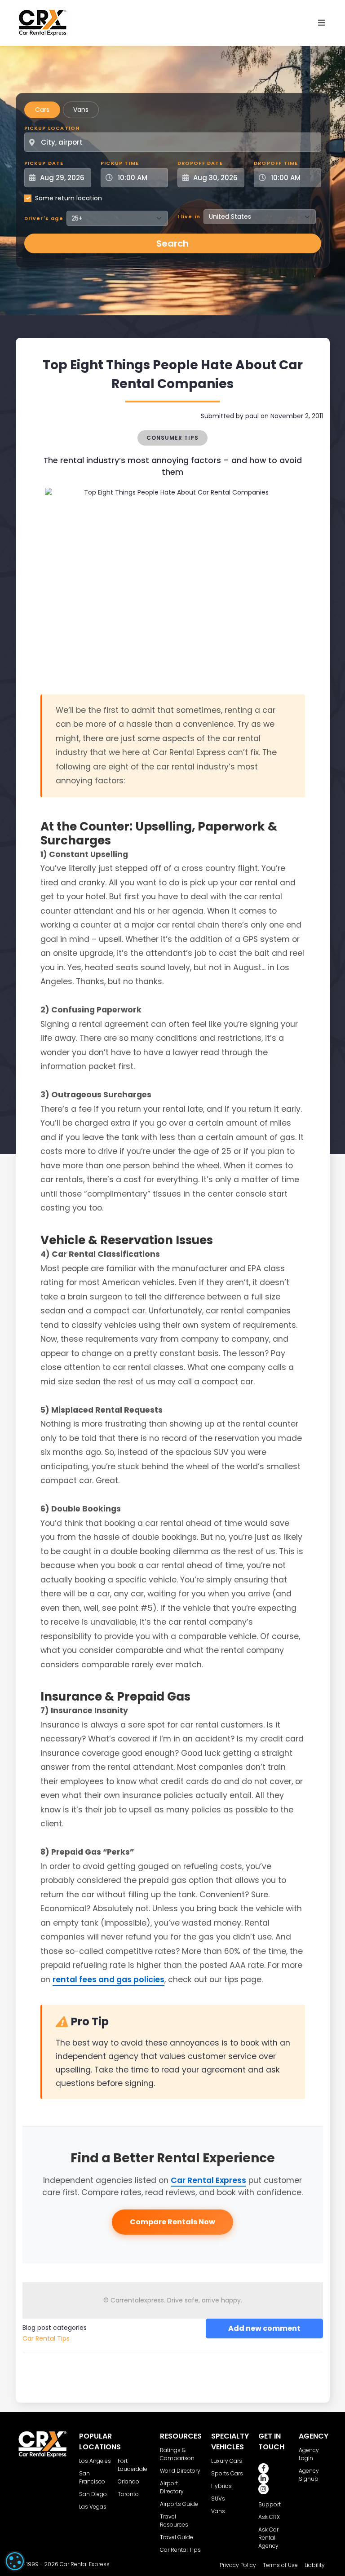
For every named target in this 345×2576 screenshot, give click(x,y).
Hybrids (221, 2486)
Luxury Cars (227, 2461)
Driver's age (44, 218)
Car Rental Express (208, 2180)
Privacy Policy (238, 2565)
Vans (81, 110)
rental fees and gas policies (108, 1979)
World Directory (180, 2471)
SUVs (218, 2499)
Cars (42, 110)
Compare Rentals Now (172, 2222)
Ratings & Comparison (177, 2454)
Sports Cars (227, 2473)
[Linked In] (263, 2479)
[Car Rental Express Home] (43, 22)
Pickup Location (52, 128)
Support (270, 2504)
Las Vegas (93, 2507)
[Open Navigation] (322, 23)
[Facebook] (263, 2468)
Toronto (128, 2494)
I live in (189, 217)
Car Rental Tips (46, 2338)
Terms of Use (280, 2565)
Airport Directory (172, 2487)
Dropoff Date (200, 163)
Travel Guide (177, 2537)
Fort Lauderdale (133, 2465)
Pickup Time (120, 163)
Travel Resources (174, 2521)
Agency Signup (309, 2475)
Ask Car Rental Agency (268, 2538)
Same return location (69, 198)
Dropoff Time (276, 163)
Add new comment (264, 2328)
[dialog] (15, 2561)
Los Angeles (95, 2461)
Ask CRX (269, 2517)
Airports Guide (179, 2504)
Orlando (128, 2481)
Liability (315, 2565)
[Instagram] (263, 2489)
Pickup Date (44, 163)
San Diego (93, 2494)
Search (172, 243)
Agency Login (309, 2454)
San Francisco (92, 2477)
